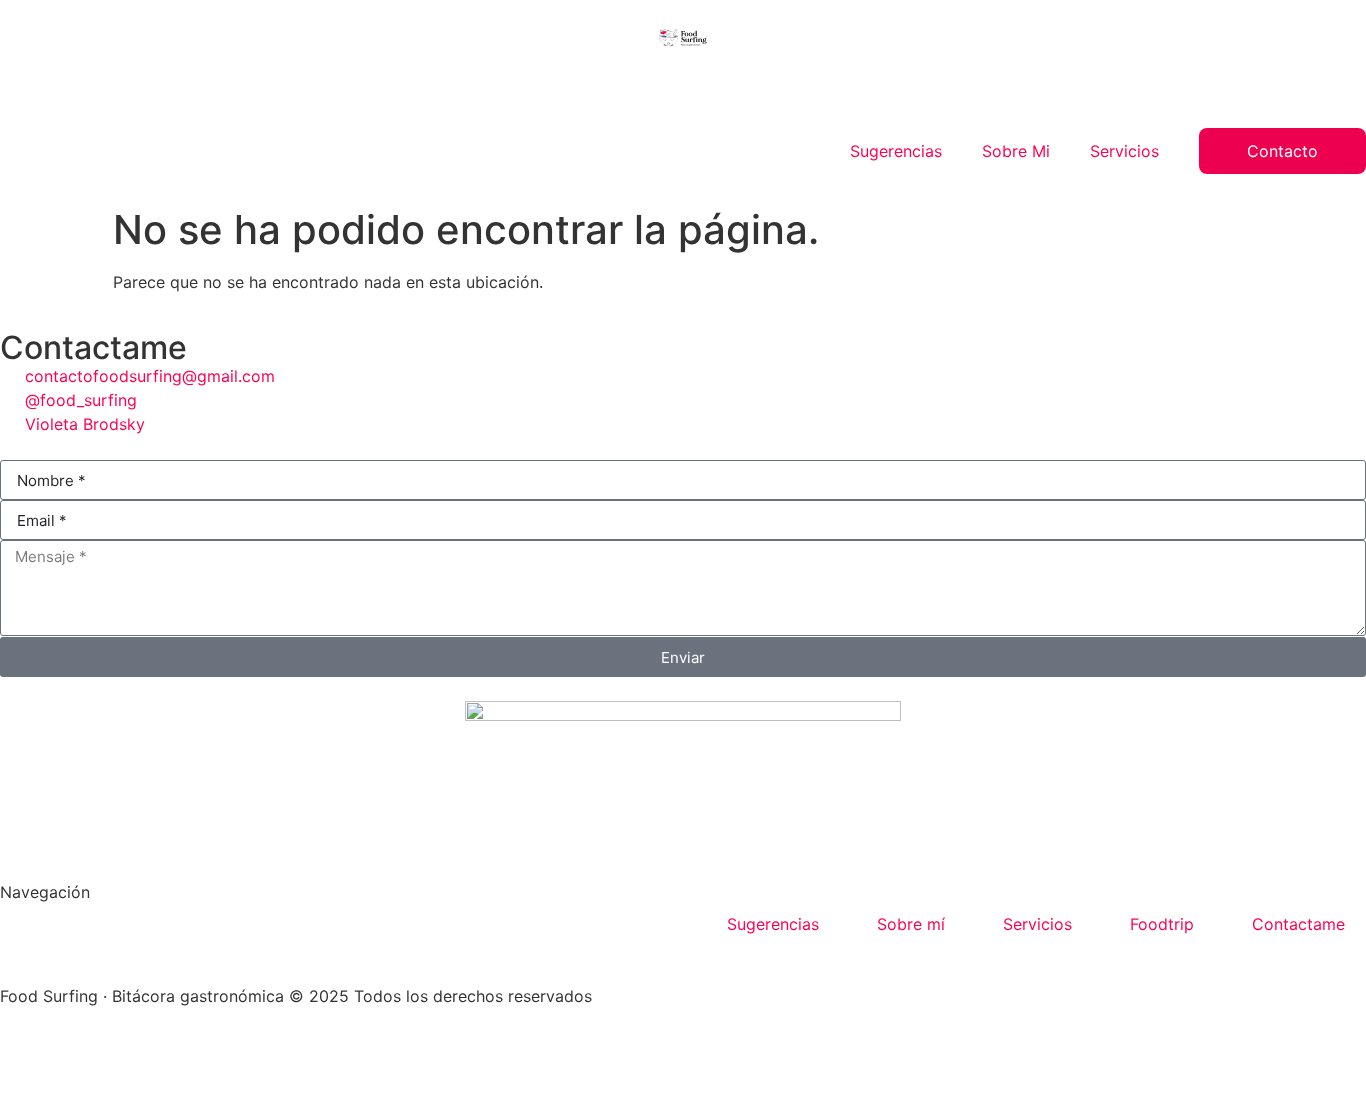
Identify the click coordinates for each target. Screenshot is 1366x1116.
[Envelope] (80, 1053)
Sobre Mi (1016, 151)
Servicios (1124, 151)
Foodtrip (1162, 924)
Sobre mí (911, 924)
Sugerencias (896, 151)
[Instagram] (25, 1053)
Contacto (1282, 151)
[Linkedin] (135, 1053)
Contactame (1298, 924)
